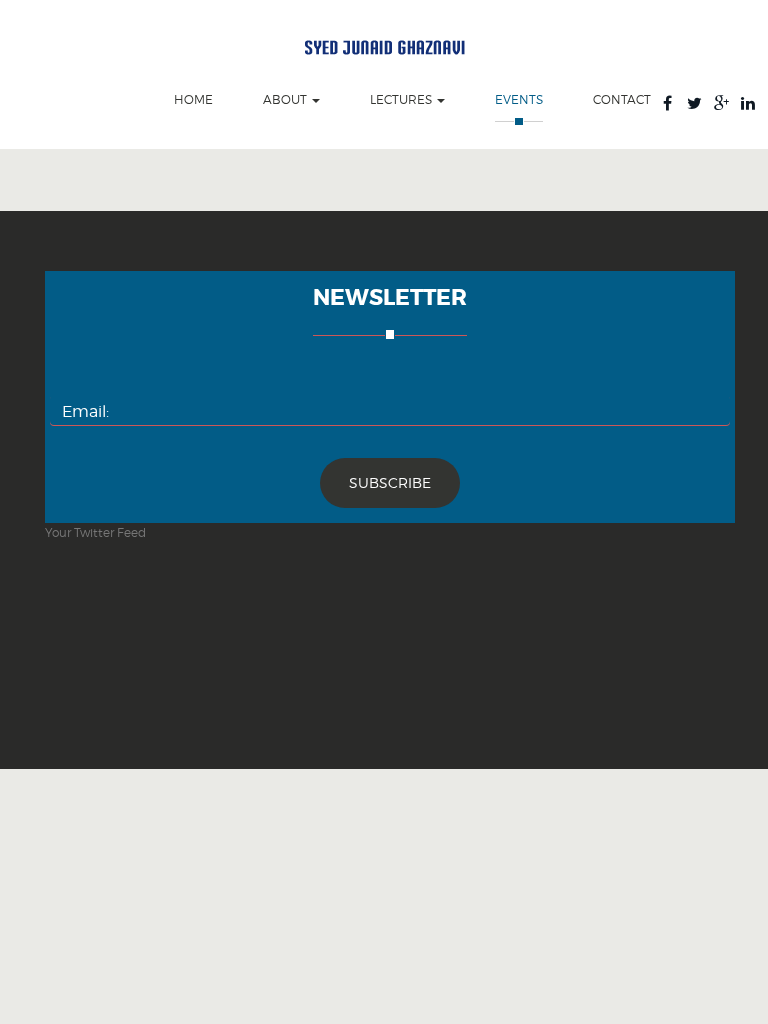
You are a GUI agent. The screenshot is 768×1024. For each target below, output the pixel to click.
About (286, 100)
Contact (622, 100)
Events (519, 100)
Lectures (402, 100)
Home (193, 100)
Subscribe (390, 482)
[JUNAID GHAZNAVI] (384, 45)
